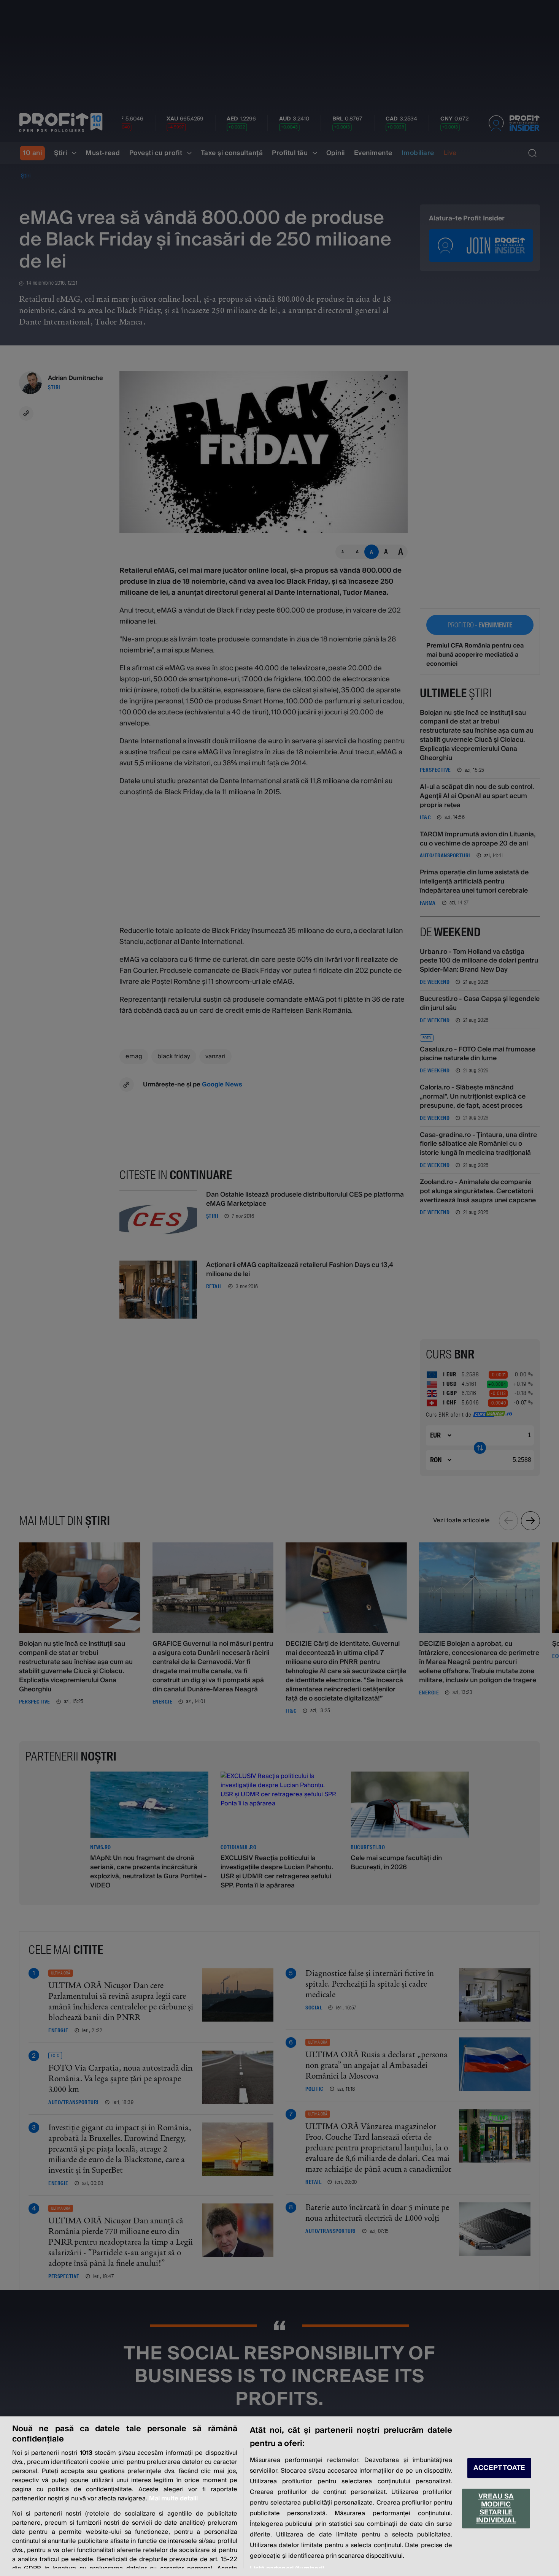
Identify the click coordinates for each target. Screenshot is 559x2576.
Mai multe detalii (173, 2498)
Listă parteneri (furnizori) (287, 2568)
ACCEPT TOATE (499, 2468)
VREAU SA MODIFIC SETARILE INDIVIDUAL (496, 2508)
